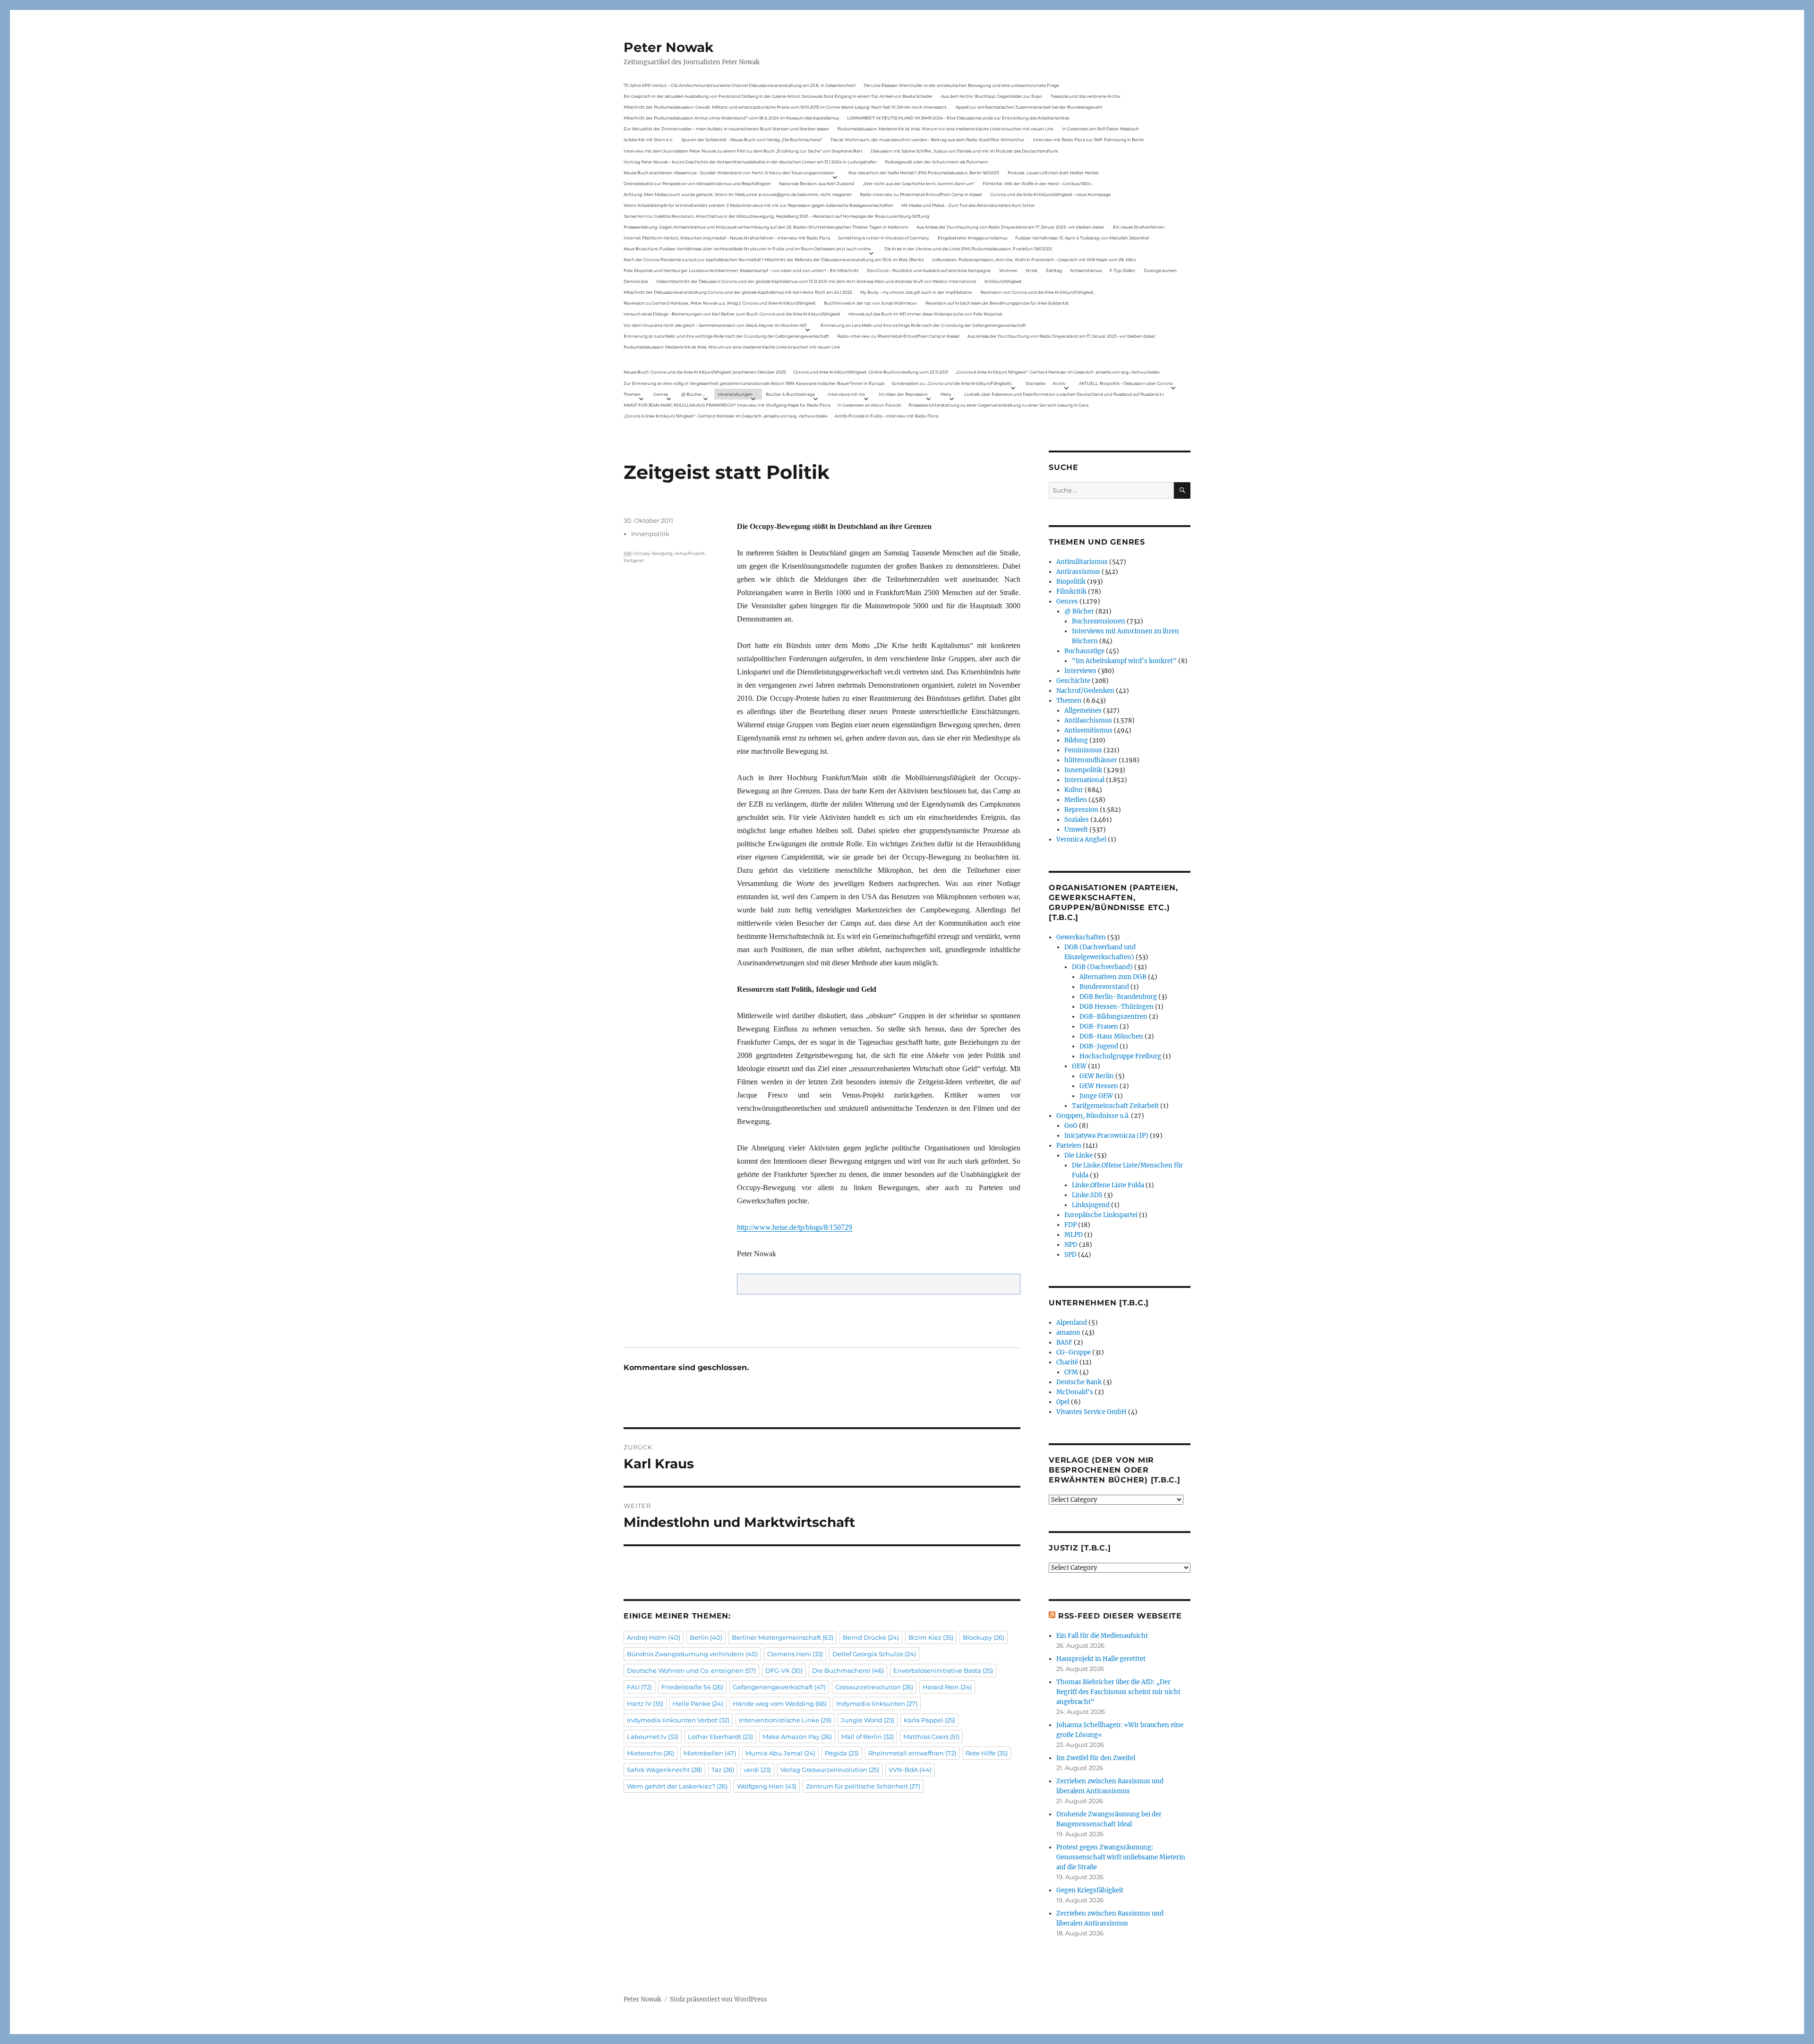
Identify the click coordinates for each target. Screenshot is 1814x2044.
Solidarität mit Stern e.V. (648, 140)
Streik (1031, 270)
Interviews (1080, 671)
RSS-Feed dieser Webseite (1120, 1616)
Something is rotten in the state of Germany (884, 238)
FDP (1070, 1225)
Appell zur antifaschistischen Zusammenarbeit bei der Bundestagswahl (1029, 107)
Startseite (1035, 383)
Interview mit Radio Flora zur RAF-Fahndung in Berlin (1088, 140)
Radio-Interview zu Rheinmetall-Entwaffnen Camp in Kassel (921, 194)
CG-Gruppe (1074, 1352)
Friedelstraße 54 (692, 1687)
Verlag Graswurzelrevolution (830, 1770)
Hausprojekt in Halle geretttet (1101, 1659)
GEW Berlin (1097, 1076)
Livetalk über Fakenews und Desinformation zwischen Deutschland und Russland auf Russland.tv (1064, 394)
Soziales (1077, 820)
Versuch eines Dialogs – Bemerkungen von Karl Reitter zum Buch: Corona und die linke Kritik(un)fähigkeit (732, 314)
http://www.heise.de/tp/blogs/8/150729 (795, 1227)
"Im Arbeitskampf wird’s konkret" (1124, 661)
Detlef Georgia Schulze (874, 1654)
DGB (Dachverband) (1102, 967)
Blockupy (984, 1637)
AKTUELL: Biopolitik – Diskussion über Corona (1126, 383)
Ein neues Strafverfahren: (1139, 227)
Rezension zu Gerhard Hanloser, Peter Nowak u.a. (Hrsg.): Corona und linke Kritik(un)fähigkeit (720, 303)
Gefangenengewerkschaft (779, 1687)
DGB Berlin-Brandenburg (1118, 997)
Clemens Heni (795, 1654)
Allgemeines (1083, 711)
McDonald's (1075, 1392)
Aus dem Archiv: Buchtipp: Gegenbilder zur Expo (992, 96)
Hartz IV (645, 1703)
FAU (639, 1687)
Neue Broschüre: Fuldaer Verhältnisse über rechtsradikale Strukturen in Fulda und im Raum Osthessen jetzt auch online (747, 249)
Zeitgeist (634, 560)
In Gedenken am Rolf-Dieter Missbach (1100, 129)
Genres (661, 394)
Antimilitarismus (1082, 562)
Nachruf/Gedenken (1085, 691)
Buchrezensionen (1099, 621)
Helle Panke (698, 1703)
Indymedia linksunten (877, 1703)
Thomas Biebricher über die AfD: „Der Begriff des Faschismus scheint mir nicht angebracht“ (1118, 1692)
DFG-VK (784, 1670)
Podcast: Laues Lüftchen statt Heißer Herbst (1053, 173)
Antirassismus (1078, 572)
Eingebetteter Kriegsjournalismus (972, 238)
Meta (946, 394)
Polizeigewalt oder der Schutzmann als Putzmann (937, 162)
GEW (1079, 1066)
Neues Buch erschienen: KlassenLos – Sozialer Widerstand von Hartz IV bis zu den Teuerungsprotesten (729, 173)
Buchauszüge (1084, 651)
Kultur (1074, 790)
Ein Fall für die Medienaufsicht (1102, 1636)
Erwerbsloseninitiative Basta (943, 1670)
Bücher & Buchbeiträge (790, 394)
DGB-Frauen (1099, 1026)
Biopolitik (1071, 582)
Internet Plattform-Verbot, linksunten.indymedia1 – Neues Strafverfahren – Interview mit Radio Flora (727, 238)
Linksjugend (1091, 1205)
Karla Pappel (929, 1720)
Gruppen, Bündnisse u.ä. (1093, 1116)
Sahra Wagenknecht (664, 1770)
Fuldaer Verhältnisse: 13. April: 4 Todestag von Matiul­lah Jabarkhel (1082, 238)
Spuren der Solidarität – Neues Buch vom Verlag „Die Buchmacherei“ (752, 140)
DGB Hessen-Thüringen (1117, 1007)
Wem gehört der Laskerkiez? (677, 1786)
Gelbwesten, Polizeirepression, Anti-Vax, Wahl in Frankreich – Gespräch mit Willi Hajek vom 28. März (1034, 260)
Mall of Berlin (868, 1737)
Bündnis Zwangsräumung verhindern (692, 1654)
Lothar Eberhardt (720, 1737)
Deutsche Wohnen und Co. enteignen (691, 1670)
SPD (1070, 1255)
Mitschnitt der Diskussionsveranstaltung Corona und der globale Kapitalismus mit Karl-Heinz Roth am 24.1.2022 (738, 292)
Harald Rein (947, 1687)
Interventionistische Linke (785, 1720)
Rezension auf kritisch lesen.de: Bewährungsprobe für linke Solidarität (997, 303)
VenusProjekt (689, 553)
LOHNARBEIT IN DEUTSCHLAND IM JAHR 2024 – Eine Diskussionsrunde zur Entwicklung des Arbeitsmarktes (958, 118)
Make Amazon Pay (797, 1737)
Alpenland (1072, 1323)
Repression (1081, 810)
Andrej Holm (654, 1637)
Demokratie (636, 281)
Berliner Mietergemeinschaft (783, 1637)
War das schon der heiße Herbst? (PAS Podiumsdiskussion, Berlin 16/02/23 (924, 173)
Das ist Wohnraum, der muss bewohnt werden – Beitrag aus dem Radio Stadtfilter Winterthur (928, 140)
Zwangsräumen (1160, 270)
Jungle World (868, 1720)
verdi (757, 1770)
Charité (1067, 1362)
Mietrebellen (710, 1753)
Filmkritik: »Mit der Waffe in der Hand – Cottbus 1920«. (1037, 183)
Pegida (842, 1753)
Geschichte (1073, 681)
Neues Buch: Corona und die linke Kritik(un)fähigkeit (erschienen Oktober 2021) (705, 372)
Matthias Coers (931, 1737)
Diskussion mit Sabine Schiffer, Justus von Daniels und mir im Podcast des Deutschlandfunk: (965, 151)
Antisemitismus (1086, 270)
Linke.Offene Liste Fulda (1108, 1185)
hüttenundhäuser (1091, 760)
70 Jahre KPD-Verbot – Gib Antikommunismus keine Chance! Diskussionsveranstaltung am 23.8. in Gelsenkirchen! (740, 85)
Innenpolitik (650, 534)
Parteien (1069, 1145)
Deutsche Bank (1079, 1382)
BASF (1064, 1342)
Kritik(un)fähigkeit (1003, 281)
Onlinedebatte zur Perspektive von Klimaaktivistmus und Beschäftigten (697, 183)
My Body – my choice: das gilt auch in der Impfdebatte (916, 292)
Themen (632, 394)
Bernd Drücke (871, 1637)
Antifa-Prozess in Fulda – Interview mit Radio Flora (886, 416)
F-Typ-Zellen (1122, 270)
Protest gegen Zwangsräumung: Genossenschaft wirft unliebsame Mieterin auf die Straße (1121, 1857)
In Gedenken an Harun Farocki (869, 405)
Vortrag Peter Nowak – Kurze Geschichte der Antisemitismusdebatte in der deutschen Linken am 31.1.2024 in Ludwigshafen (750, 162)
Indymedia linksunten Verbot (678, 1720)
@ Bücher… (693, 394)
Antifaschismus (1088, 720)
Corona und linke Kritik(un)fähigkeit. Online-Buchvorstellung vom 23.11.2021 (871, 372)
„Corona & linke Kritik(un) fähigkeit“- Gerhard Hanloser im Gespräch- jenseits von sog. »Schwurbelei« (1058, 372)
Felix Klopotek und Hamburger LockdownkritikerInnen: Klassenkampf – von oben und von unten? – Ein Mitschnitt (741, 270)
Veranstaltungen (735, 394)
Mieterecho (650, 1753)
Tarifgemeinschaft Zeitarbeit (1115, 1106)
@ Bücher (1079, 611)
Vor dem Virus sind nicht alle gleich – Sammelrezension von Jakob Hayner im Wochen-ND (715, 325)
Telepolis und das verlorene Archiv (1086, 96)
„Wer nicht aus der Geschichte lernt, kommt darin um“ (919, 183)
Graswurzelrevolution (874, 1687)
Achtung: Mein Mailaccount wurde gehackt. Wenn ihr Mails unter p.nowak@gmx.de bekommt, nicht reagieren (738, 194)
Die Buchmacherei (848, 1670)
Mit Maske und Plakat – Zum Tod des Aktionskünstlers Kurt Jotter (968, 205)
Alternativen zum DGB (1113, 977)
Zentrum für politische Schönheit (863, 1786)
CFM (1071, 1372)
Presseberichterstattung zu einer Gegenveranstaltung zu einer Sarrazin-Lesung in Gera (998, 405)
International (1084, 780)
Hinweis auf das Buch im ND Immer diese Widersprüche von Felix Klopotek (925, 314)
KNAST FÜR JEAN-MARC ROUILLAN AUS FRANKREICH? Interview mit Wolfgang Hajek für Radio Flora (727, 405)
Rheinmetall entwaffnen (912, 1753)
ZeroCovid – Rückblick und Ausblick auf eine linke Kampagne (929, 270)
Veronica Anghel (1081, 839)
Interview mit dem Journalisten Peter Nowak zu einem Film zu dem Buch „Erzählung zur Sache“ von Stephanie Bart (743, 151)
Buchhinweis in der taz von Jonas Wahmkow (870, 303)
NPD (1071, 1245)
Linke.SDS (1087, 1195)
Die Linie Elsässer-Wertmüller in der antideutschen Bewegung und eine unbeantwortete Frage (961, 85)
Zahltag (1054, 270)
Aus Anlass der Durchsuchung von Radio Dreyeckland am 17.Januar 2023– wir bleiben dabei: (1010, 227)
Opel (1063, 1402)
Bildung (1076, 740)
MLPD (1074, 1235)
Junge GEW (1096, 1096)
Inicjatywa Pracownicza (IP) (1106, 1136)
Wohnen (1008, 270)
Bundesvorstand (1104, 987)
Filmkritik (1071, 592)
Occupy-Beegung (653, 553)
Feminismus (1083, 750)
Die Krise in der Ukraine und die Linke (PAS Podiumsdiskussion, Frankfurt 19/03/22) (968, 249)
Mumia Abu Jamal (780, 1753)
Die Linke (1078, 1155)
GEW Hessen (1099, 1086)
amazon (1068, 1333)
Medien (1076, 800)
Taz (723, 1770)
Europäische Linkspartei (1101, 1215)
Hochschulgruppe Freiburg (1120, 1056)
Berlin (706, 1637)
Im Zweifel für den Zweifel (1096, 1758)
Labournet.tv (653, 1737)
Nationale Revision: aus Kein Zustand (817, 183)
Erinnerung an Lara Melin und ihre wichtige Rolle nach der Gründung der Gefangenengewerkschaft (923, 325)
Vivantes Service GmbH (1091, 1412)
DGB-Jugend (1099, 1046)
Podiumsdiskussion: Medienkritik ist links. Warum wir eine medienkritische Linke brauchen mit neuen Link (945, 129)
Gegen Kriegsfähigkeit (1090, 1890)
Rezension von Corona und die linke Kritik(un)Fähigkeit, (1037, 292)
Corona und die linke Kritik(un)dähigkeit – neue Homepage (1050, 194)
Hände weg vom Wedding (780, 1703)
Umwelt (1076, 830)
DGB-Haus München (1111, 1036)
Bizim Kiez (931, 1637)
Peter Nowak (668, 47)
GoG (1071, 1126)
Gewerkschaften (1081, 937)
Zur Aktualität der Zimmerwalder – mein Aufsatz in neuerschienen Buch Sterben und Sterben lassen (726, 129)
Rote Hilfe (987, 1753)
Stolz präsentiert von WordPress (719, 1999)
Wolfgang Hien (767, 1786)
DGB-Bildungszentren (1113, 1017)
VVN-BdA (910, 1770)
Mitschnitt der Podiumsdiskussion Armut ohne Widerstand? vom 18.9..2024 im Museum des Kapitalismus (731, 118)
